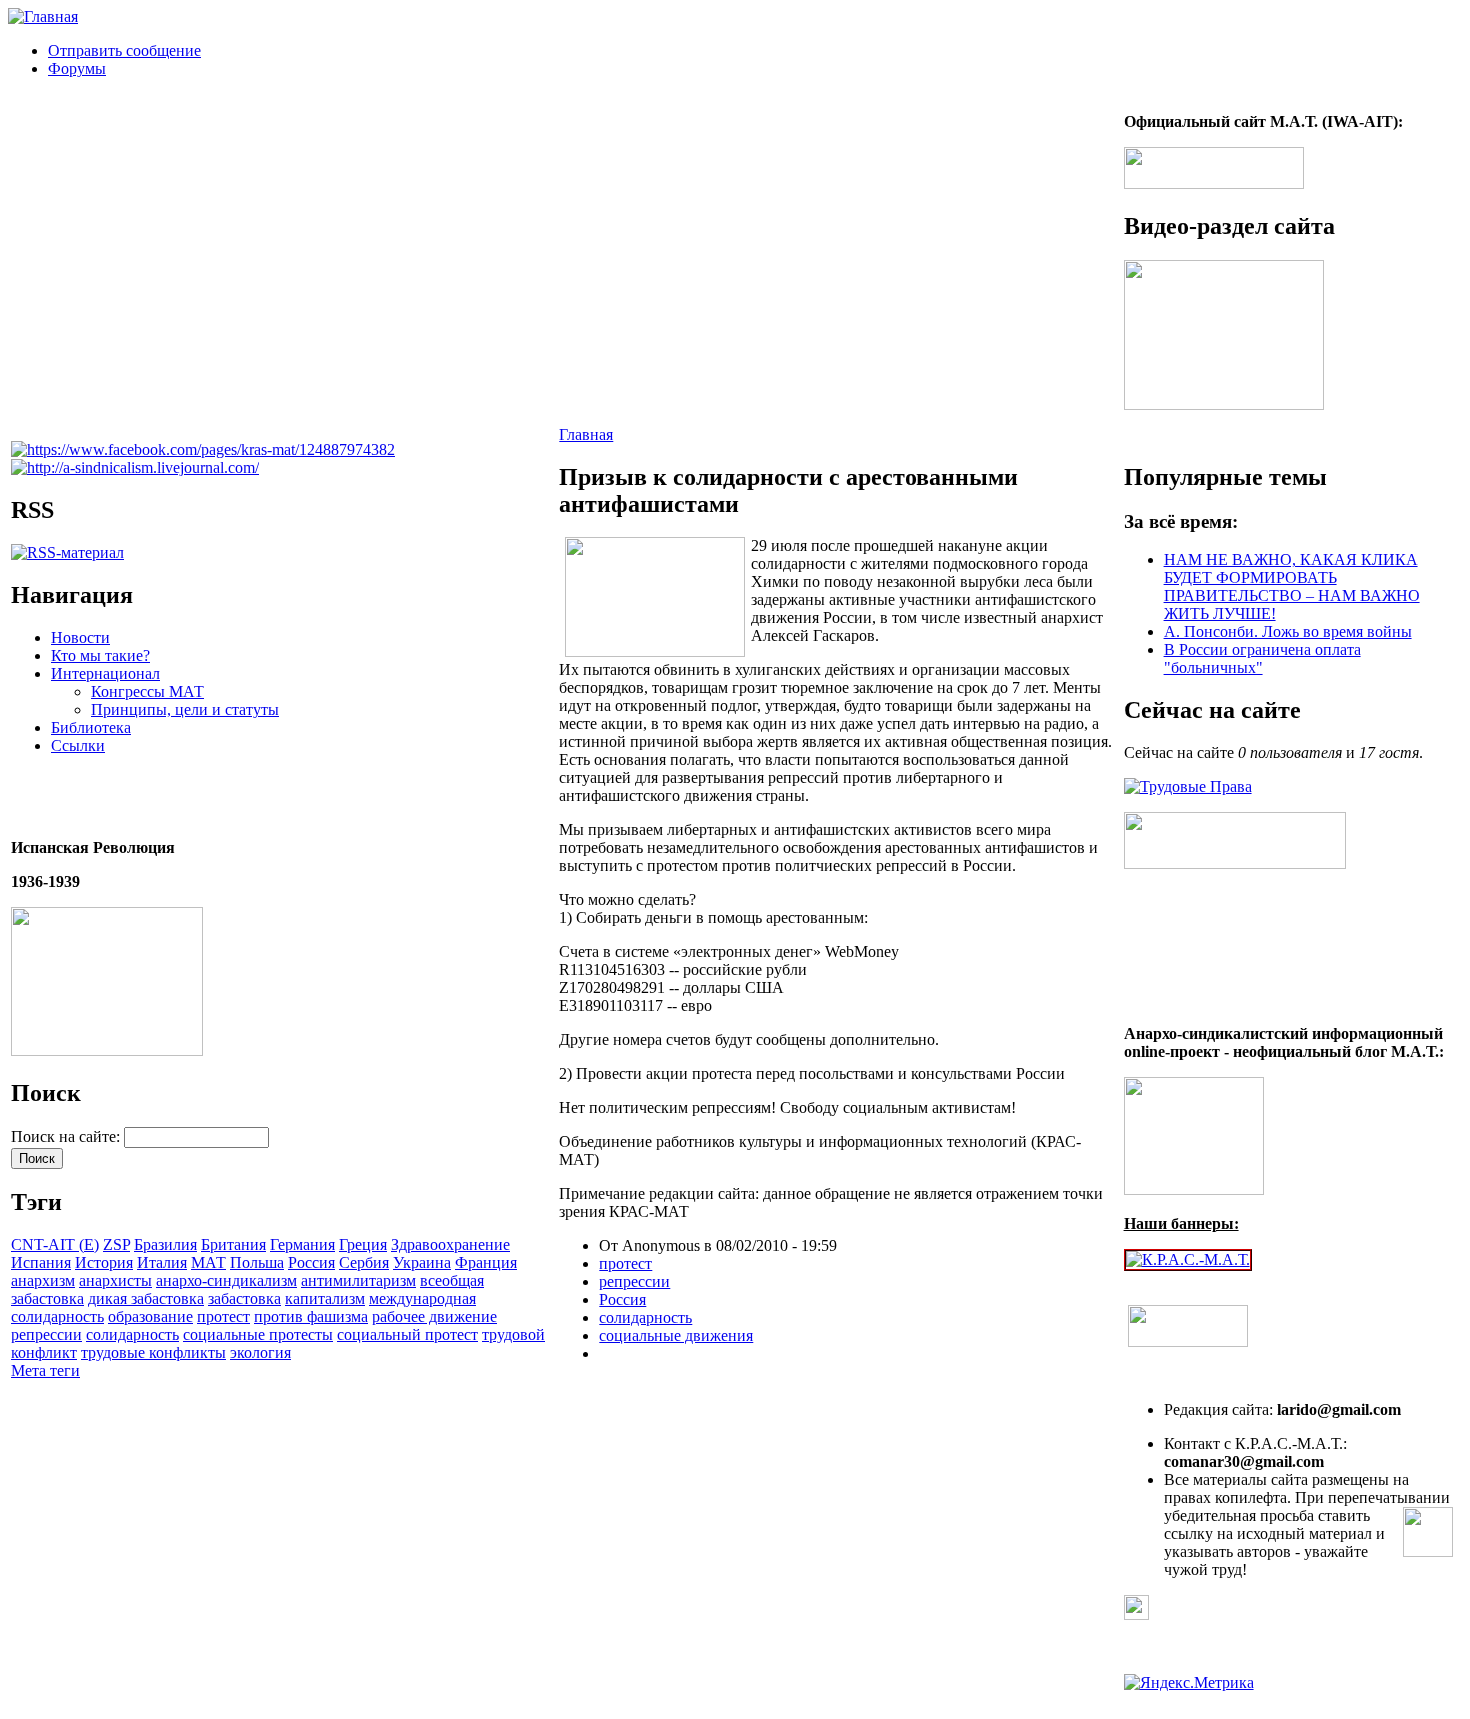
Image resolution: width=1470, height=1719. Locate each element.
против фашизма (311, 1316)
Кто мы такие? (100, 655)
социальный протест (407, 1334)
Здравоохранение (450, 1244)
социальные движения (676, 1335)
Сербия (364, 1262)
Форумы (77, 68)
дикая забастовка (146, 1298)
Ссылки (78, 745)
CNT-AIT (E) (55, 1244)
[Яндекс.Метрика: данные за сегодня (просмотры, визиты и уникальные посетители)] (1189, 1683)
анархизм (43, 1280)
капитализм (325, 1298)
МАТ (208, 1262)
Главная (586, 434)
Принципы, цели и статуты (185, 709)
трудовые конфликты (153, 1352)
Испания (41, 1262)
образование (150, 1316)
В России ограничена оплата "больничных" (1262, 658)
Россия (311, 1262)
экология (260, 1352)
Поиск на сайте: (67, 1136)
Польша (257, 1262)
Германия (302, 1244)
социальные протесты (258, 1334)
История (104, 1262)
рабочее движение (434, 1316)
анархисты (115, 1280)
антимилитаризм (358, 1280)
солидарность (132, 1334)
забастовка (244, 1298)
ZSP (116, 1244)
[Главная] (43, 16)
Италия (162, 1262)
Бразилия (165, 1244)
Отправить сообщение (124, 50)
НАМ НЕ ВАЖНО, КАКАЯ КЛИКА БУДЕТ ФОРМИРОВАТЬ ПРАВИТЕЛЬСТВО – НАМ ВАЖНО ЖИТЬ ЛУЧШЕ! (1292, 586)
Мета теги (45, 1370)
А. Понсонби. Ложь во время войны (1288, 631)
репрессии (46, 1334)
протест (223, 1316)
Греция (363, 1244)
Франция (486, 1262)
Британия (233, 1244)
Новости (80, 637)
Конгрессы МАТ (147, 691)
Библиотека (91, 727)
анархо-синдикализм (226, 1280)
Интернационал (105, 673)
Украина (422, 1262)
